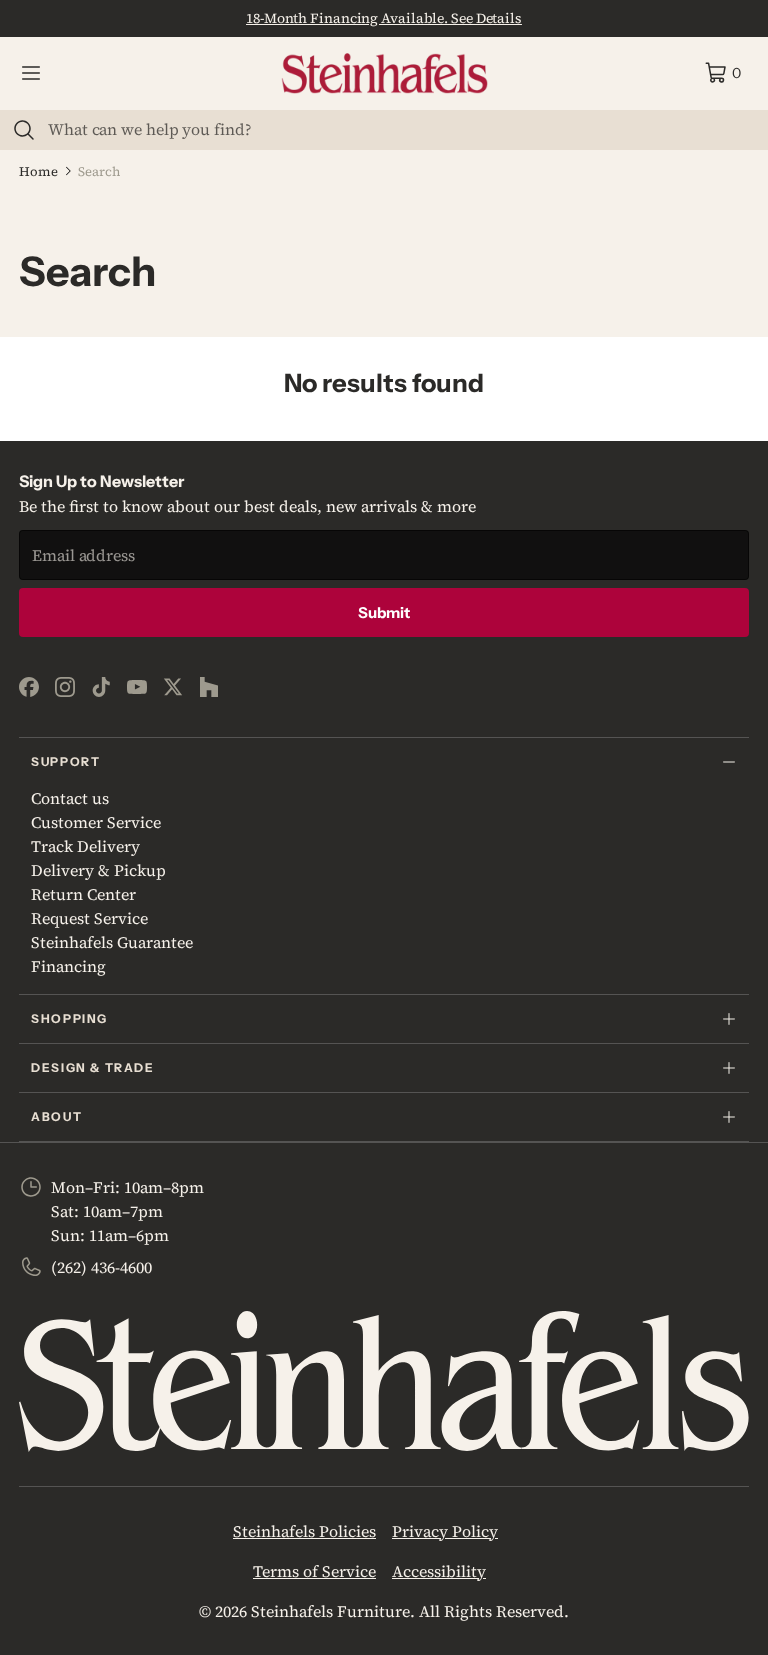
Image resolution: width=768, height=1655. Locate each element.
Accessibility (439, 1571)
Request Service (89, 918)
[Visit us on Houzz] (209, 687)
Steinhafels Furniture (330, 1611)
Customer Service (96, 822)
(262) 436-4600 (101, 1267)
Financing (68, 966)
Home (38, 171)
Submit (384, 612)
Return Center (83, 894)
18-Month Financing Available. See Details (384, 18)
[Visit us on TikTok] (101, 687)
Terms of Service (314, 1571)
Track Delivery (85, 846)
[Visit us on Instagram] (65, 687)
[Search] (24, 130)
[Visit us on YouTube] (137, 687)
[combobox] (396, 129)
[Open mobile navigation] (31, 73)
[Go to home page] (384, 73)
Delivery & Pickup (98, 870)
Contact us (70, 798)
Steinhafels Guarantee (112, 942)
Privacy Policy (445, 1531)
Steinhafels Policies (304, 1531)
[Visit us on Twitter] (173, 687)
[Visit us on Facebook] (29, 687)
